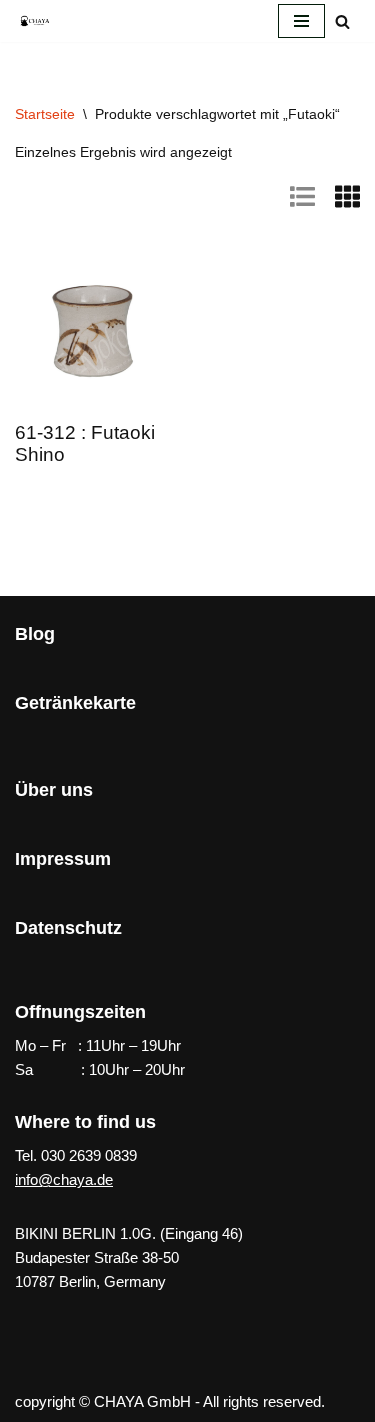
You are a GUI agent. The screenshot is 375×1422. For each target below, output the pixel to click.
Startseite (45, 114)
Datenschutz (68, 928)
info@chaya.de (64, 1179)
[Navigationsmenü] (301, 21)
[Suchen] (342, 21)
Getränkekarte (75, 703)
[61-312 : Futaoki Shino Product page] (94, 327)
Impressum (63, 859)
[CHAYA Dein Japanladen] (35, 20)
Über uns (54, 790)
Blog (35, 634)
